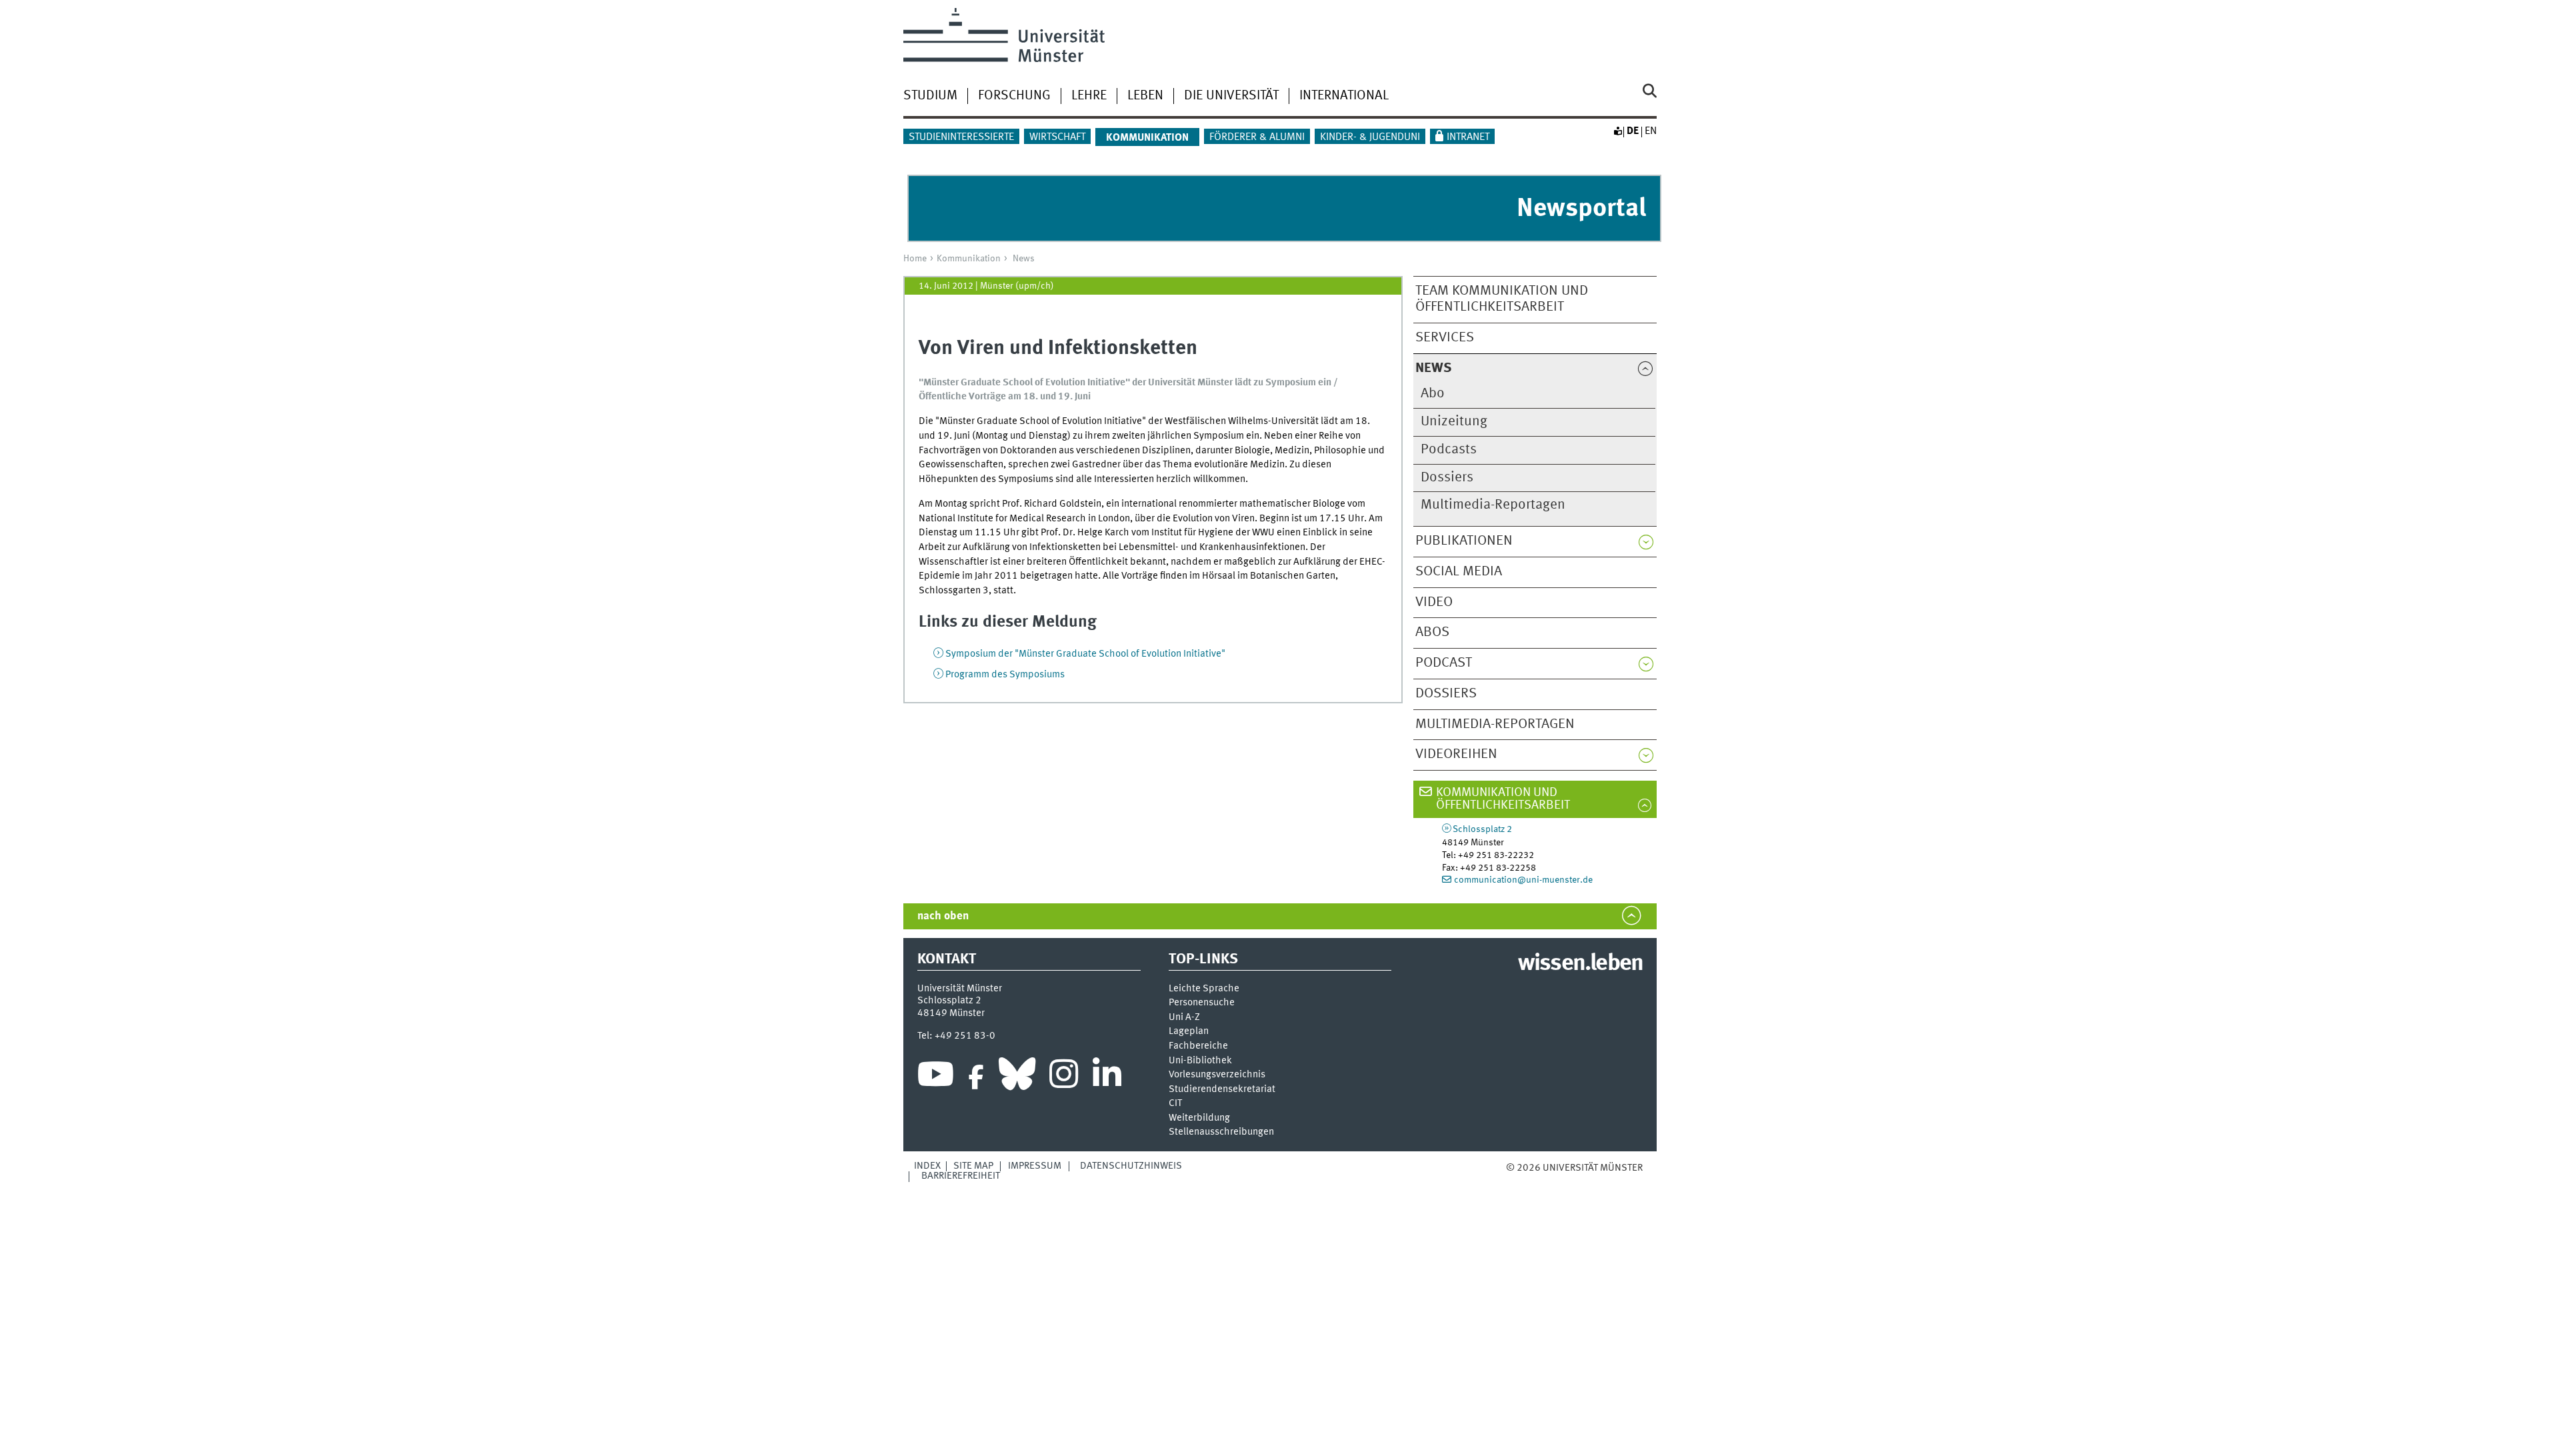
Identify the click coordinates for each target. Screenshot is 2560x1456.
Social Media (1459, 572)
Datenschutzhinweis (1131, 1166)
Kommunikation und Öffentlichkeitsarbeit (1503, 799)
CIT (1175, 1104)
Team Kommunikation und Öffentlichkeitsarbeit (1502, 299)
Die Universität (1231, 96)
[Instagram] (1064, 1077)
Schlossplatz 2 (1482, 829)
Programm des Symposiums (1005, 675)
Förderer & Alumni (1257, 137)
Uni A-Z (1184, 1018)
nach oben (943, 916)
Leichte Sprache (1204, 989)
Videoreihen (1456, 754)
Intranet (1468, 137)
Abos (1432, 632)
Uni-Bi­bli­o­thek (1200, 1061)
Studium (930, 96)
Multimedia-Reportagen (1493, 505)
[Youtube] (936, 1077)
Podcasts (1449, 450)
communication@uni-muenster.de (1523, 880)
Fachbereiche (1198, 1046)
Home (915, 259)
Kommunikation (969, 259)
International (1344, 96)
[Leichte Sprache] (1617, 131)
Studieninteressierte (961, 137)
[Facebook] (976, 1077)
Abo (1433, 394)
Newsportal (1581, 209)
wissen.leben (1580, 964)
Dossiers (1447, 478)
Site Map (973, 1166)
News (1024, 259)
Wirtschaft (1057, 137)
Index (927, 1166)
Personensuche (1202, 1003)
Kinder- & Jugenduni (1370, 137)
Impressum (1035, 1166)
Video (1434, 602)
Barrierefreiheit (961, 1176)
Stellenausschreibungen (1221, 1132)
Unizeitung (1454, 422)
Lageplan (1189, 1032)
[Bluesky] (1017, 1077)
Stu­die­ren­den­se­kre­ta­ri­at (1222, 1090)
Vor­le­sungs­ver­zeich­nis (1217, 1075)
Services (1445, 338)
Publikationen (1464, 541)
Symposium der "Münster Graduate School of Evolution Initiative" (1085, 654)
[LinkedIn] (1107, 1077)
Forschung (1014, 96)
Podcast (1444, 663)
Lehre (1089, 96)
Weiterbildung (1199, 1118)
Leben (1145, 96)
